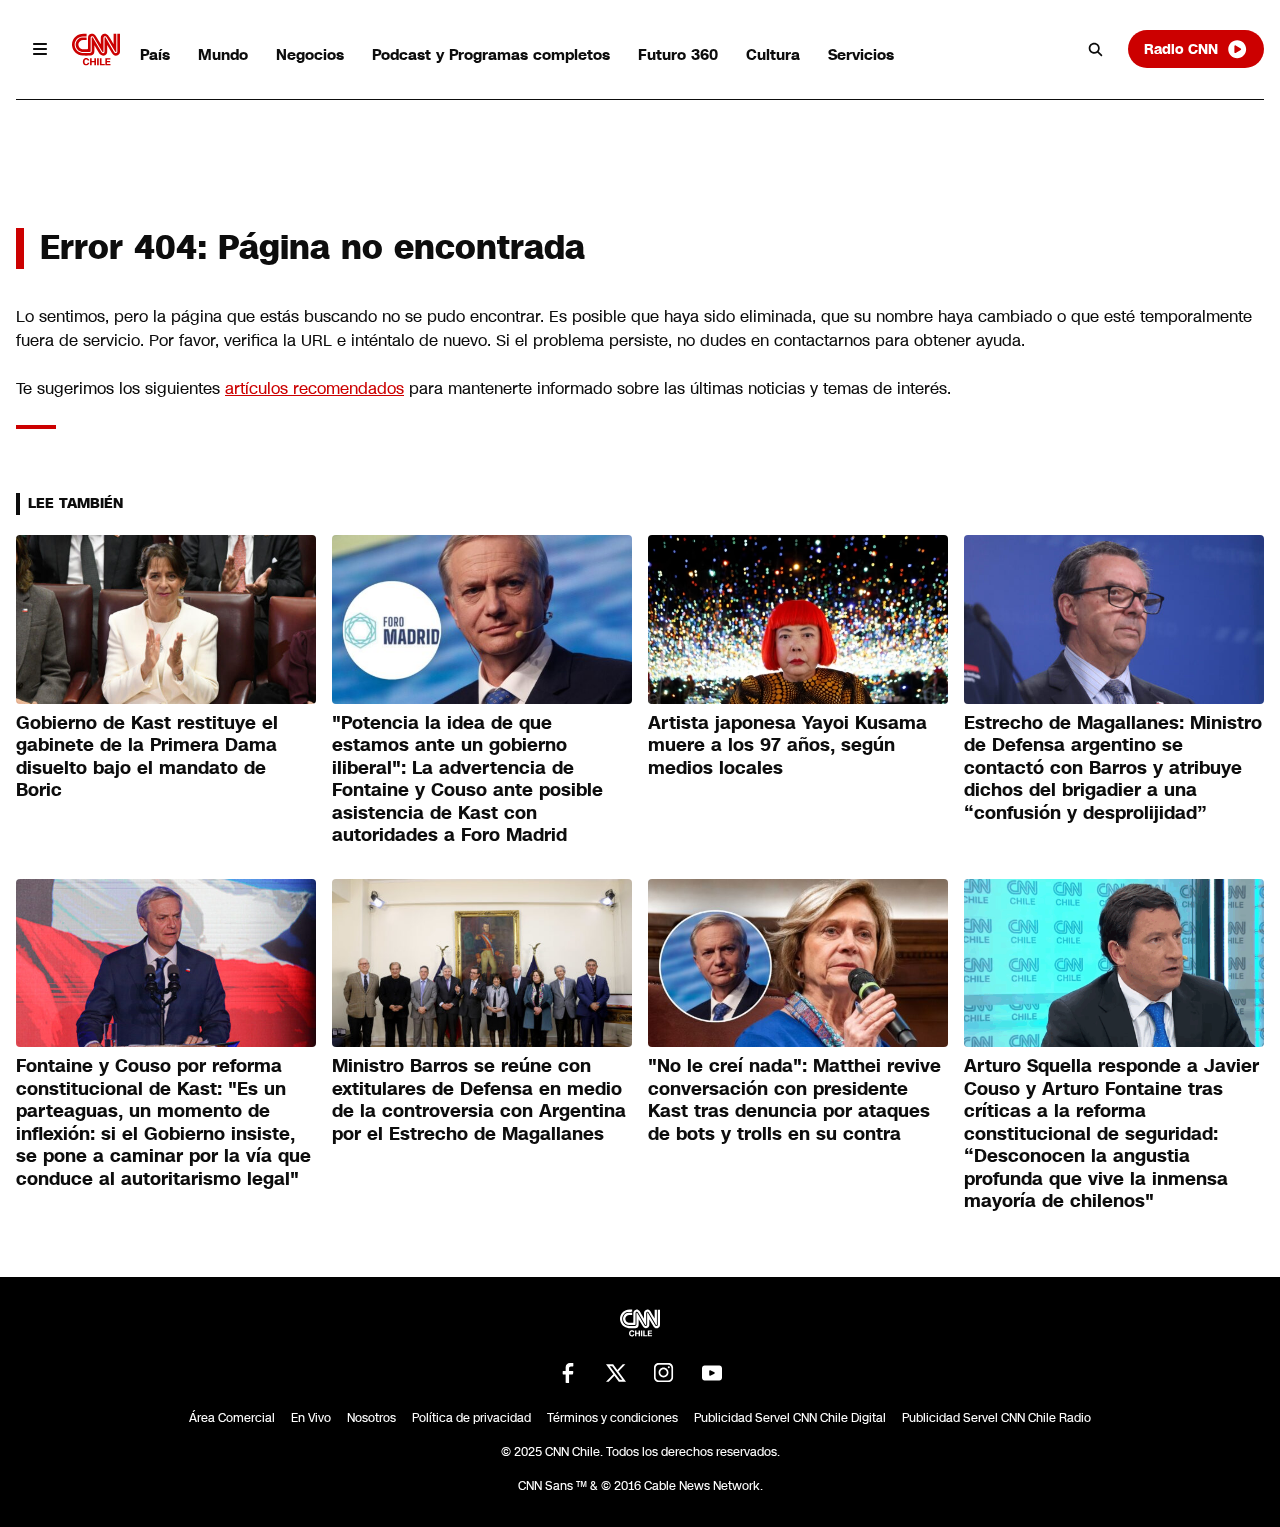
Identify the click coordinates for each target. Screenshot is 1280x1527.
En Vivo (311, 1418)
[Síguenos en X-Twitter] (616, 1373)
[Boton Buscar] (1096, 49)
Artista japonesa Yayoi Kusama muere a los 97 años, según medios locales (787, 745)
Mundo (223, 54)
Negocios (310, 54)
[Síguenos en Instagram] (664, 1373)
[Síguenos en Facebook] (568, 1373)
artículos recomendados (314, 388)
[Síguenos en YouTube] (712, 1373)
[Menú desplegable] (40, 49)
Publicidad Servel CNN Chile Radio (996, 1418)
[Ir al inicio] (96, 49)
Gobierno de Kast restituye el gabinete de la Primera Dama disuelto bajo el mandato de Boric (147, 757)
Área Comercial (232, 1418)
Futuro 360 (678, 54)
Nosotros (371, 1418)
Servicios (861, 54)
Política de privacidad (471, 1418)
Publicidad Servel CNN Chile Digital (790, 1418)
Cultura (773, 54)
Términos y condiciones (612, 1418)
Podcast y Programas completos (491, 54)
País (155, 54)
